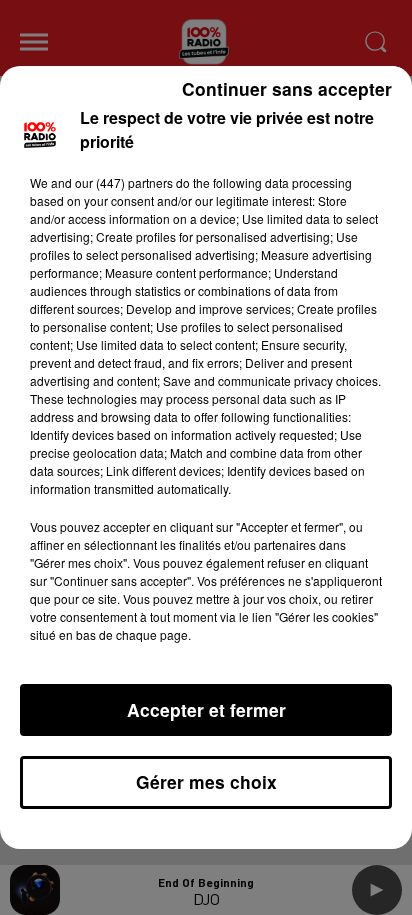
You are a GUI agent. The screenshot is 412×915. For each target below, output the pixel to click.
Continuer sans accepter (287, 88)
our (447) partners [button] (124, 182)
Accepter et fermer (206, 709)
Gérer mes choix (206, 781)
